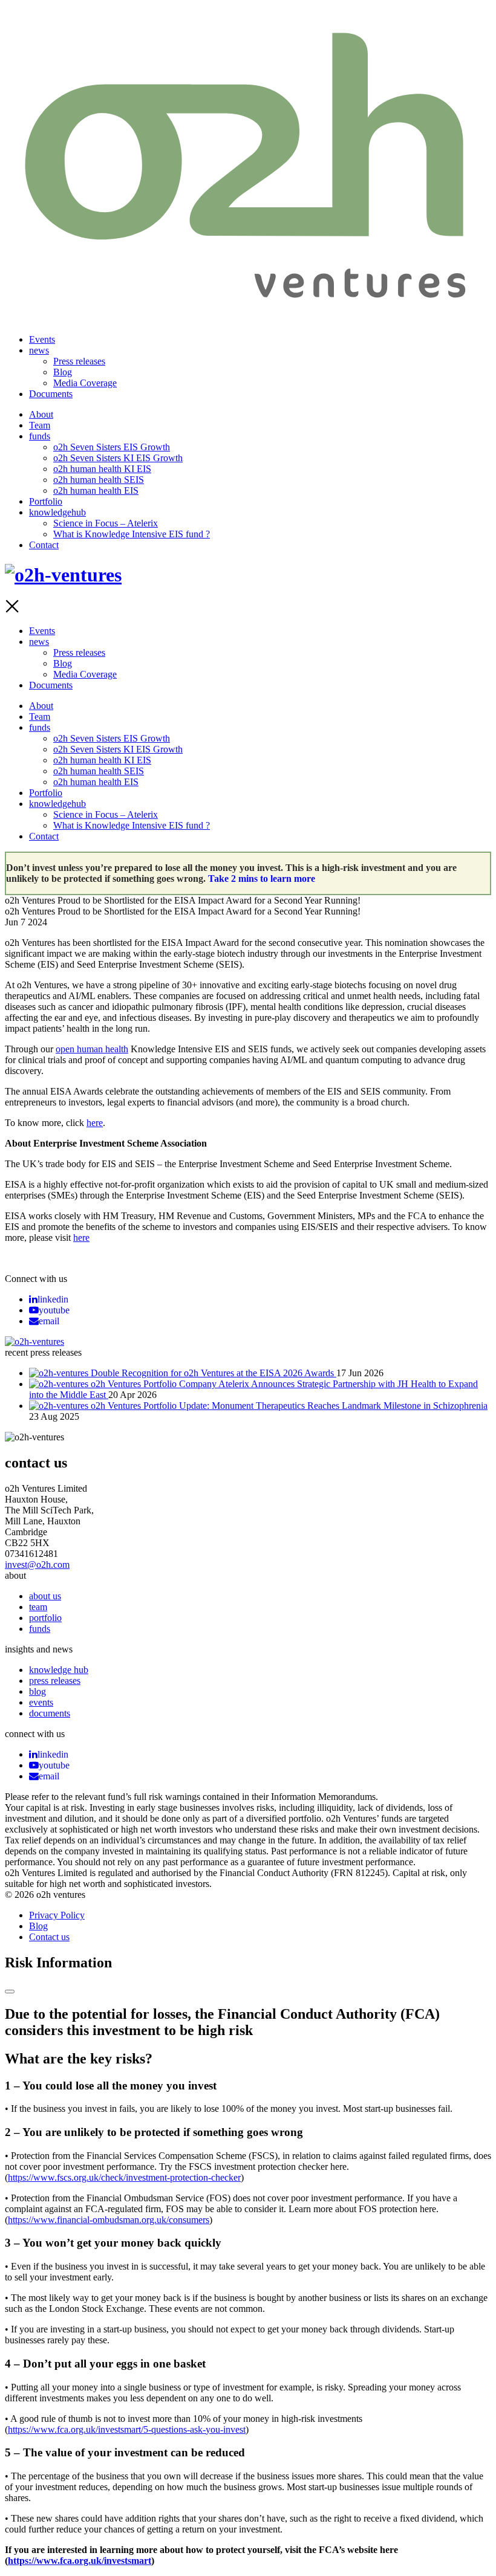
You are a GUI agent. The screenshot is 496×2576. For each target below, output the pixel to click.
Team (40, 425)
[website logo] (248, 310)
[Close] (10, 1992)
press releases (55, 1681)
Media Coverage (85, 383)
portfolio (45, 1618)
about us (45, 1596)
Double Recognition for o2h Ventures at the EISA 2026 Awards (214, 1373)
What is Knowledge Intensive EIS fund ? (132, 534)
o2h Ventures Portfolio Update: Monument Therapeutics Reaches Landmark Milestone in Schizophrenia (289, 1406)
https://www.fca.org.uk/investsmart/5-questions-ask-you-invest (127, 2429)
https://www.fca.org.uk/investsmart (80, 2561)
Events (42, 339)
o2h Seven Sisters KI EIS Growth (118, 458)
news (39, 350)
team (38, 1607)
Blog (63, 372)
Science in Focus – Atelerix (106, 523)
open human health (92, 1049)
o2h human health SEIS (99, 480)
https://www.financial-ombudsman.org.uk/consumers (109, 2220)
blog (38, 1691)
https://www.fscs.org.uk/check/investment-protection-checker (124, 2177)
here (81, 1238)
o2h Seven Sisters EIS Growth (112, 447)
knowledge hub (59, 1670)
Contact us (49, 1937)
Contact (44, 545)
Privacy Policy (57, 1915)
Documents (51, 394)
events (41, 1702)
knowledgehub (57, 512)
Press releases (79, 361)
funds (40, 436)
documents (50, 1713)
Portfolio (46, 501)
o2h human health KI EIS (102, 469)
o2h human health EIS (96, 490)
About (41, 414)
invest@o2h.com (37, 1565)
